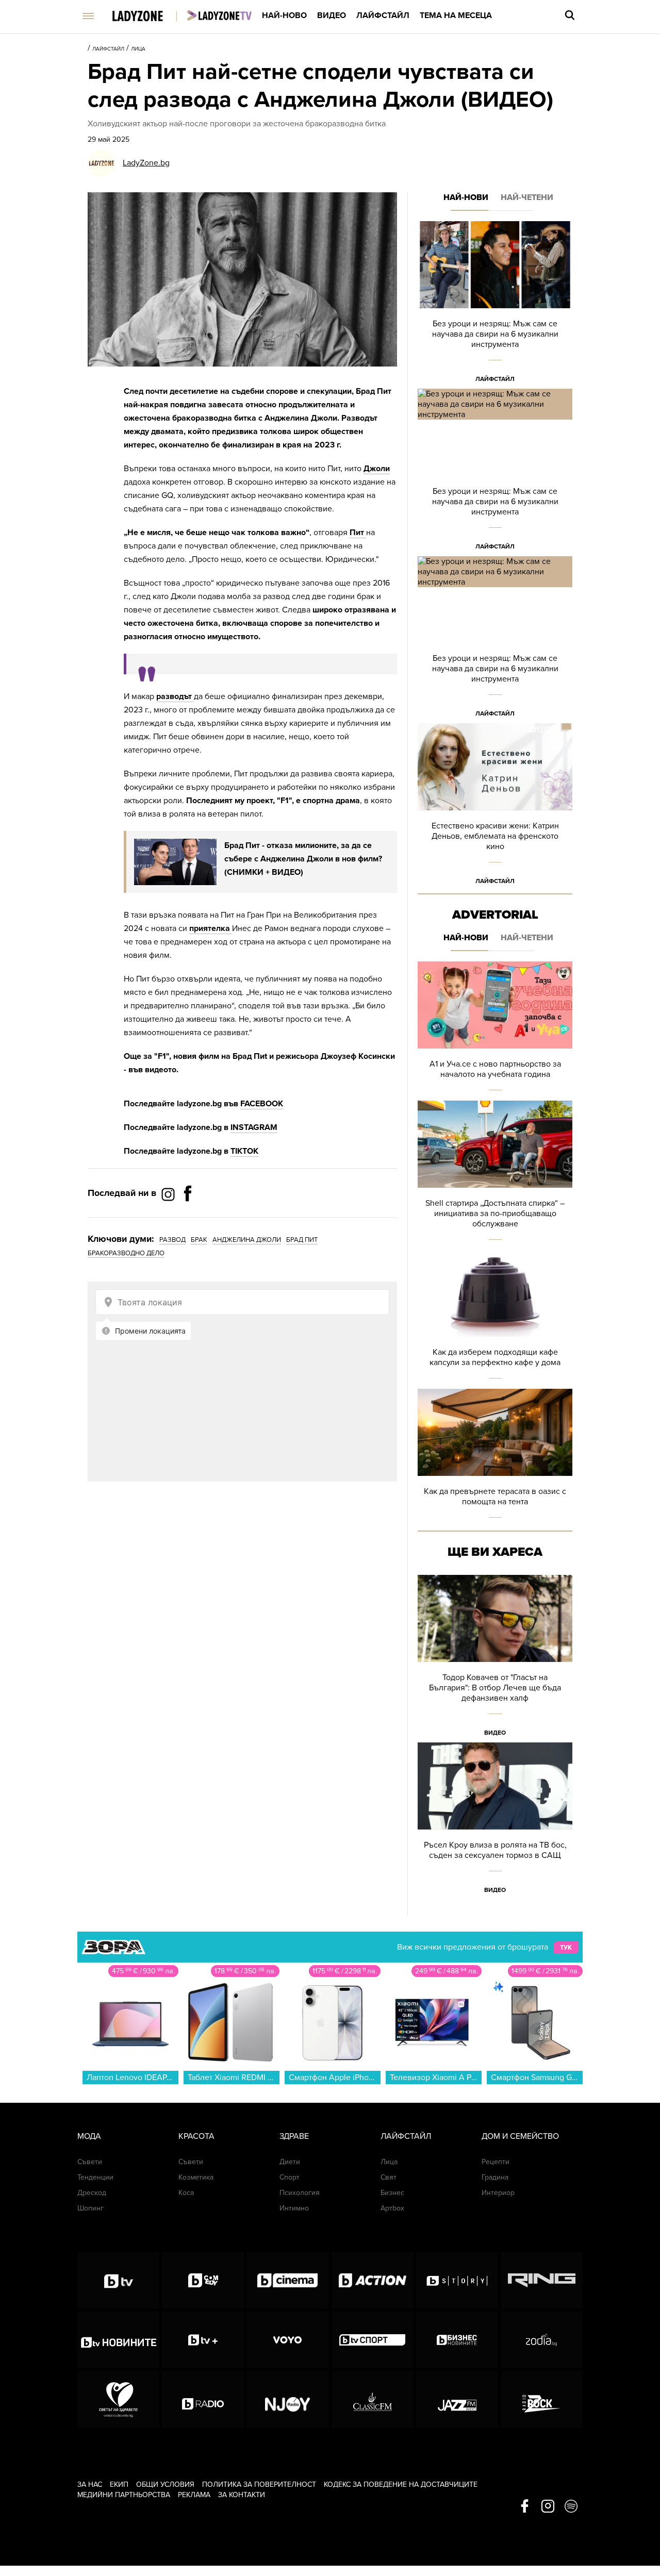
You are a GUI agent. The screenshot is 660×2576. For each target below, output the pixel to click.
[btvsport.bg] (373, 2340)
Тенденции (95, 2177)
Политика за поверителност (259, 2484)
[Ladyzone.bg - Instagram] (169, 1194)
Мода (89, 2136)
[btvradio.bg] (203, 2399)
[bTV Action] (373, 2281)
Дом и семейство (520, 2136)
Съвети (90, 2162)
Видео (332, 15)
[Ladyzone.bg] (148, 17)
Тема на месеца (456, 15)
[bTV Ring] (542, 2281)
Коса (186, 2193)
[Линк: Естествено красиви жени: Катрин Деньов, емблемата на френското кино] (495, 807)
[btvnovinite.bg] (118, 2340)
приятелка (211, 928)
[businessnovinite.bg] (457, 2340)
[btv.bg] (118, 2281)
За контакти (242, 2495)
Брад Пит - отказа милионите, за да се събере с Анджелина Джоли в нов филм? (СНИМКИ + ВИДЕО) (303, 859)
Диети (290, 2162)
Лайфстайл (383, 15)
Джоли (377, 469)
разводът (175, 696)
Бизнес (392, 2193)
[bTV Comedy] (203, 2281)
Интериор (498, 2193)
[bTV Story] (457, 2281)
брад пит (302, 1240)
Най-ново (284, 15)
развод (172, 1240)
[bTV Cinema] (287, 2281)
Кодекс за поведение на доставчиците (401, 2484)
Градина (495, 2177)
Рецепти (496, 2162)
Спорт (290, 2177)
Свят (389, 2177)
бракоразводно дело (126, 1253)
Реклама (194, 2495)
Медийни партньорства (124, 2495)
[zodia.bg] (542, 2340)
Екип (119, 2484)
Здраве (294, 2136)
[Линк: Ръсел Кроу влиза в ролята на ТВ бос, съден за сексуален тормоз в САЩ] (495, 1821)
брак (199, 1240)
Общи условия (165, 2484)
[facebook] (525, 2507)
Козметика (196, 2177)
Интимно (294, 2208)
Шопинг (90, 2208)
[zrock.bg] (542, 2399)
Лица (138, 49)
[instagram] (548, 2507)
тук (566, 1948)
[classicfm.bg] (373, 2399)
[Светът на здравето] (118, 2399)
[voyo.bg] (287, 2340)
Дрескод (92, 2193)
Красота (196, 2136)
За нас (90, 2484)
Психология (300, 2193)
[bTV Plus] (203, 2340)
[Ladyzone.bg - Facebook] (188, 1217)
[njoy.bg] (287, 2399)
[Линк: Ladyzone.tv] (219, 15)
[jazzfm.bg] (457, 2399)
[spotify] (571, 2507)
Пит (358, 533)
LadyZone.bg (146, 163)
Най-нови (466, 197)
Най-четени (527, 197)
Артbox (392, 2208)
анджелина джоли (247, 1240)
